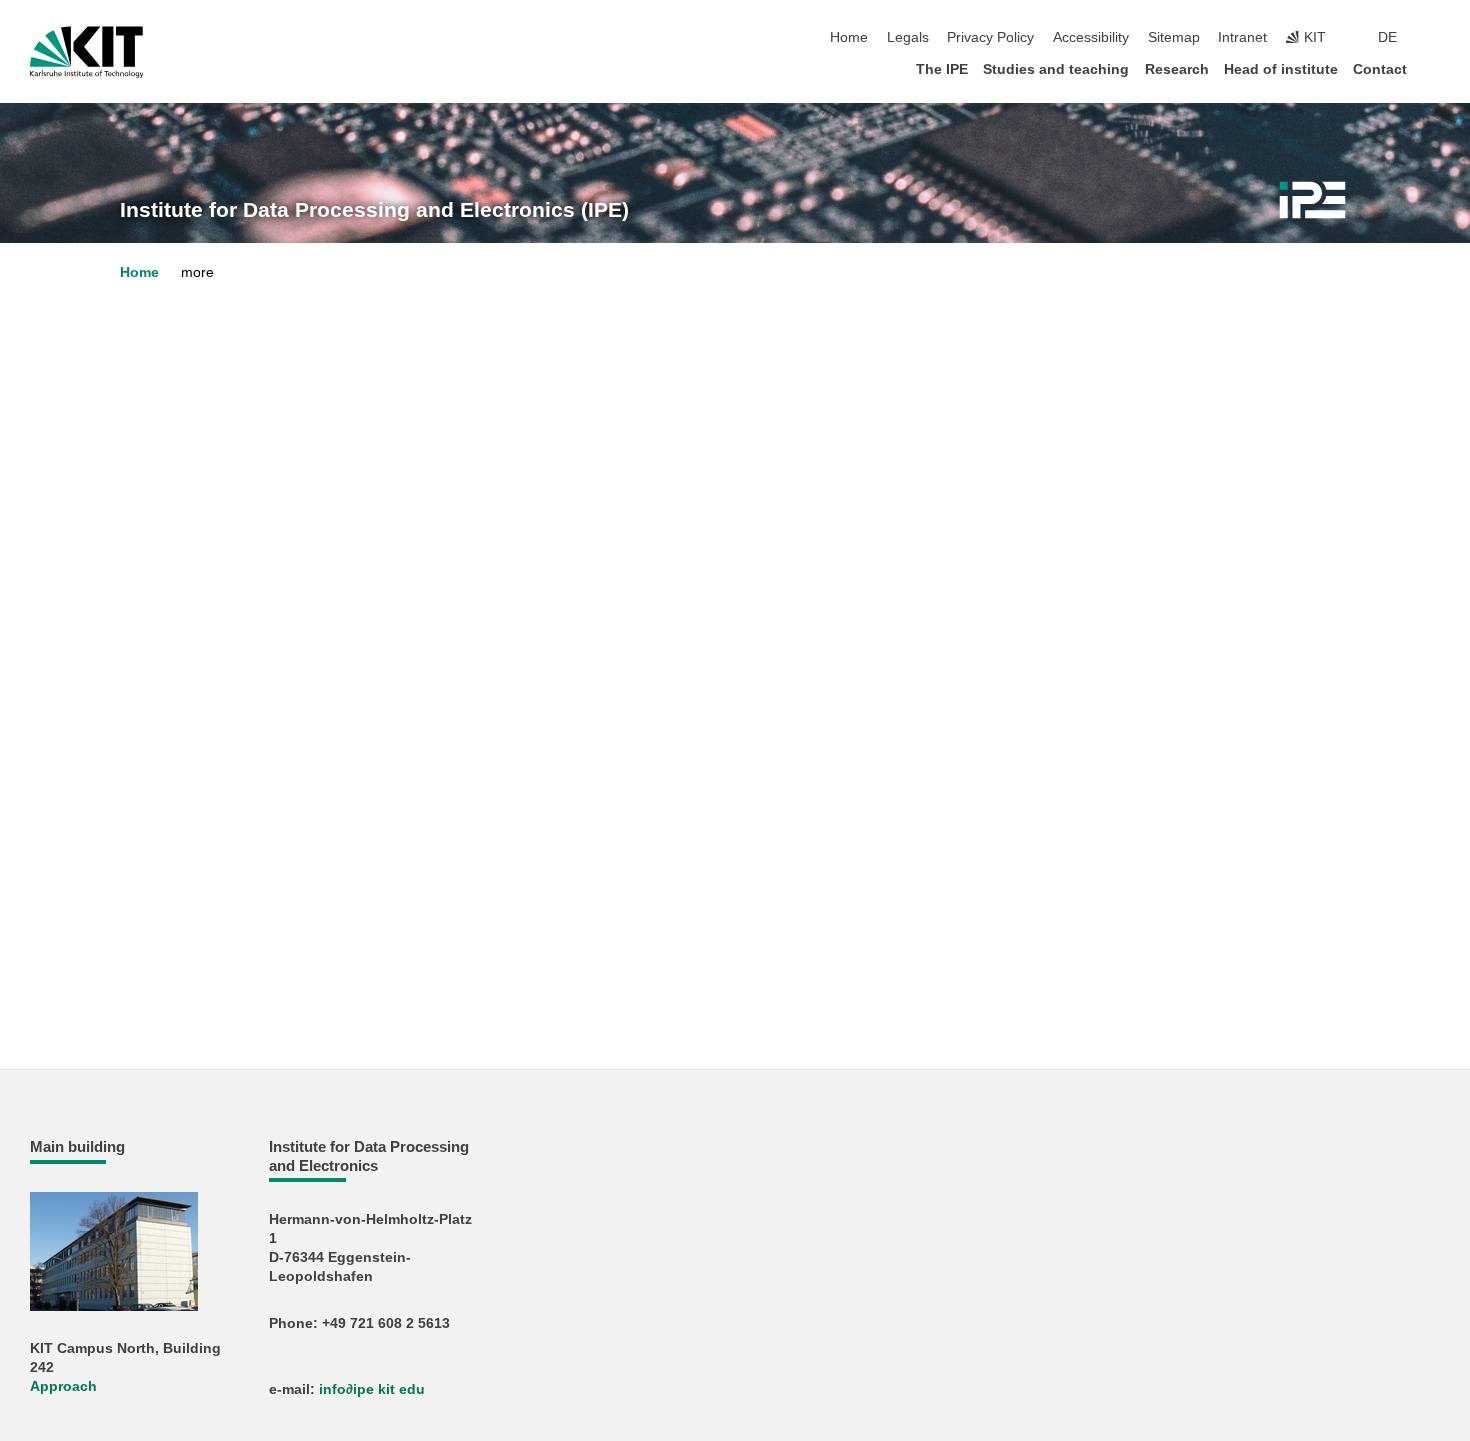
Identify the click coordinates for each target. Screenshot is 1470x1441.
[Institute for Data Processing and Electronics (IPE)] (1312, 200)
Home (849, 37)
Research (1177, 69)
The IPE (942, 69)
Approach (63, 1386)
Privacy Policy (990, 37)
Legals (908, 37)
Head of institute (1281, 69)
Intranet (1242, 37)
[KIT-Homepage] (86, 52)
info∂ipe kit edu (372, 1389)
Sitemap (1174, 37)
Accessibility (1091, 37)
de (1387, 37)
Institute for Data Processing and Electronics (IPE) (374, 210)
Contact (1380, 69)
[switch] (1434, 38)
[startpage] (1434, 68)
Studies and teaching (1056, 69)
